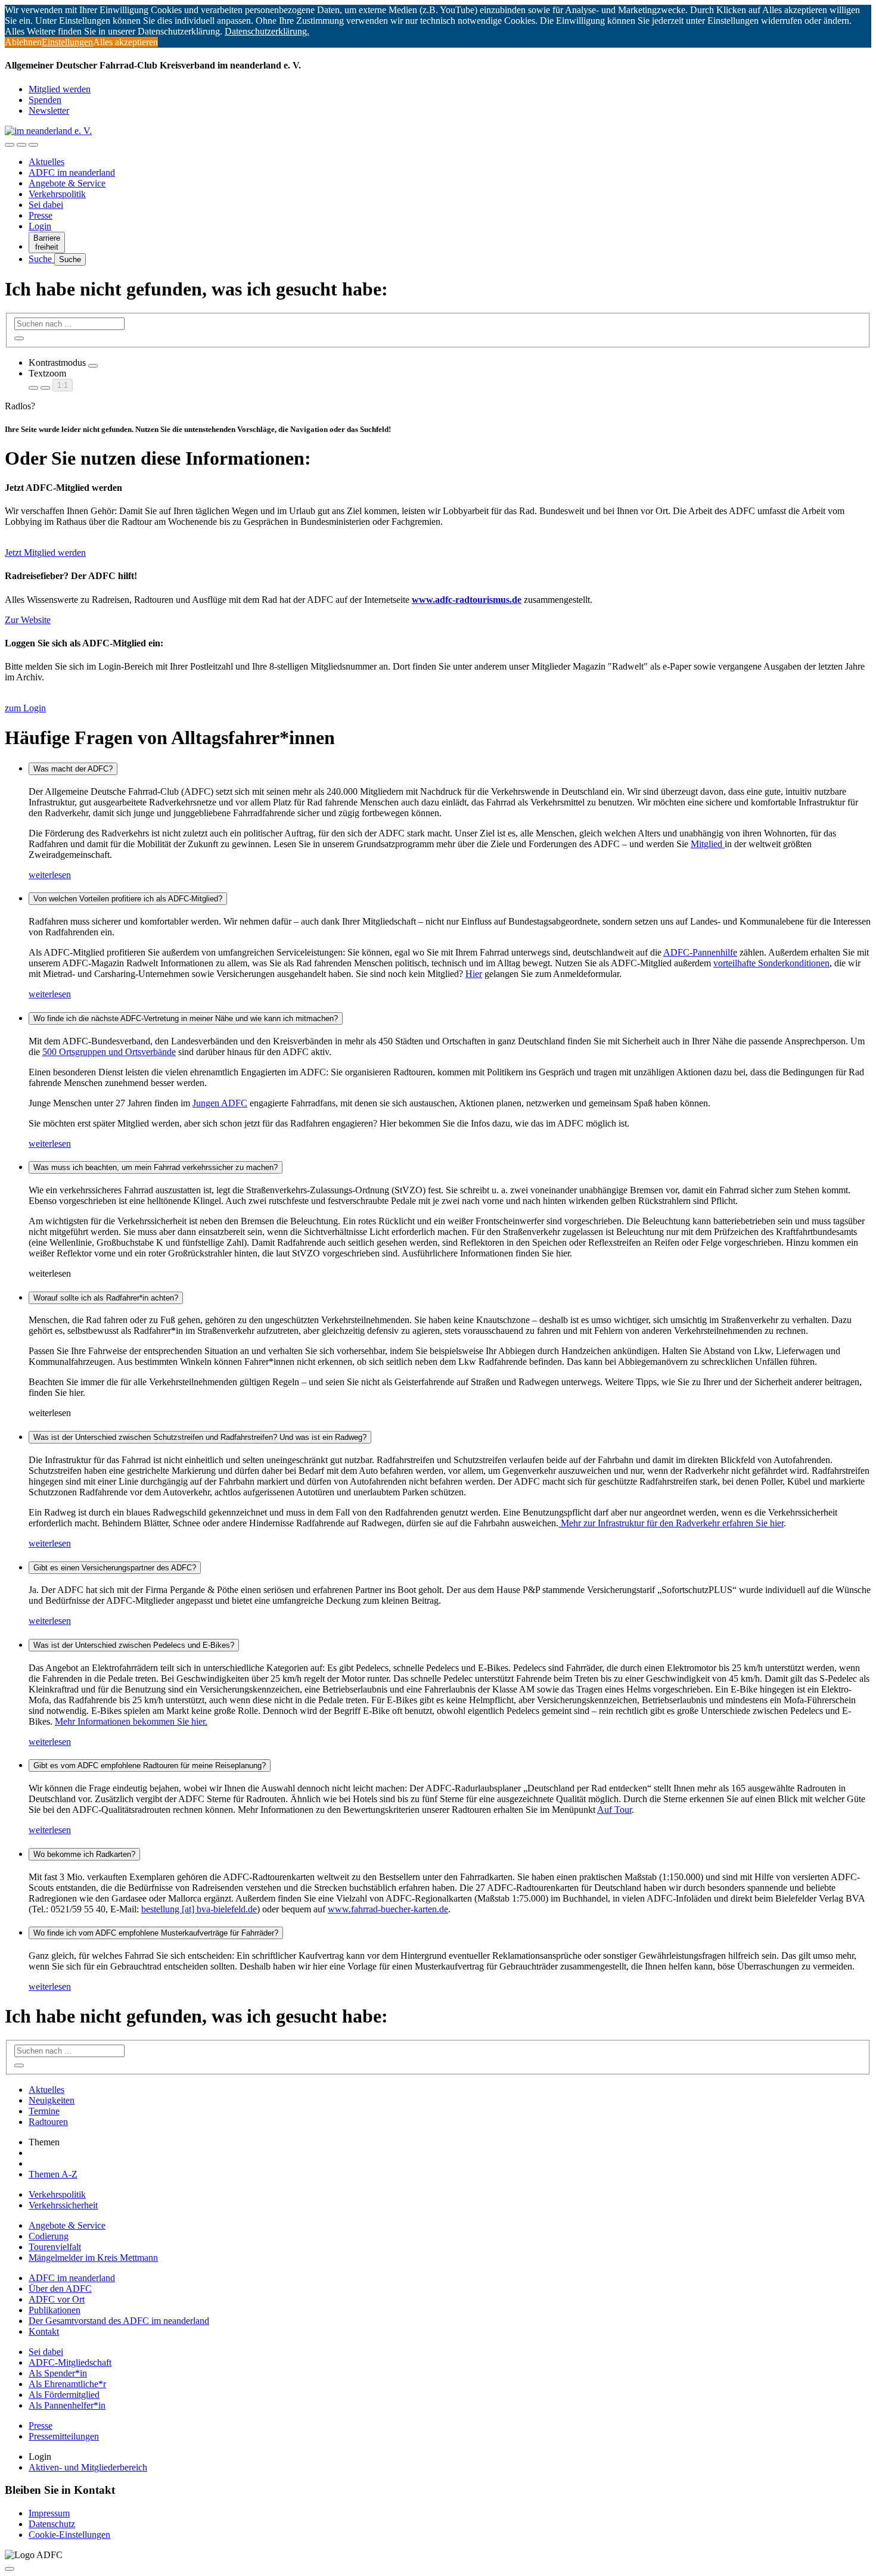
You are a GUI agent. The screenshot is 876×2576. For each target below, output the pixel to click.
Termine (44, 2111)
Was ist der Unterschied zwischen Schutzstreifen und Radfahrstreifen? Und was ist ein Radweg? (200, 1437)
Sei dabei (46, 205)
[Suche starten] (19, 338)
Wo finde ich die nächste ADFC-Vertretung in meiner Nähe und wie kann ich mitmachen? (186, 1018)
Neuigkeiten (52, 2100)
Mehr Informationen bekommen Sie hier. (131, 1721)
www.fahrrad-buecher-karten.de (388, 1909)
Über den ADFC (60, 2289)
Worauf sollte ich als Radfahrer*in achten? (106, 1298)
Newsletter (49, 111)
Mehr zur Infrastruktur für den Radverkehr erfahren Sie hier (671, 1523)
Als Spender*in (58, 2373)
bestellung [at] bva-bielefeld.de (199, 1909)
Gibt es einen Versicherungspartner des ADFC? (115, 1568)
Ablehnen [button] (23, 42)
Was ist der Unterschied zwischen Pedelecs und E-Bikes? (134, 1645)
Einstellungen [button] (67, 42)
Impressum (49, 2513)
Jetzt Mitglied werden (45, 553)
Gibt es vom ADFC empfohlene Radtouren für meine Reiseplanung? (150, 1765)
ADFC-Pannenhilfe (700, 952)
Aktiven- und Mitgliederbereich (88, 2467)
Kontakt (44, 2331)
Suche (41, 259)
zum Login (25, 708)
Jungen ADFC (220, 1103)
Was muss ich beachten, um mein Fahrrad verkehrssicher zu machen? (156, 1167)
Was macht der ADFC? (73, 769)
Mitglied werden (60, 89)
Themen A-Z (53, 2174)
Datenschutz (52, 2524)
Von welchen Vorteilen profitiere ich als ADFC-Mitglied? (128, 899)
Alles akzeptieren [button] (125, 42)
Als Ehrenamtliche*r (67, 2384)
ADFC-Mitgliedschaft (70, 2362)
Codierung (49, 2236)
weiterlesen (50, 875)
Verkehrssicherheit (63, 2205)
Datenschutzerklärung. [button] (267, 31)
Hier (474, 974)
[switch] (93, 366)
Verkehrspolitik (57, 194)
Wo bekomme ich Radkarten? (84, 1854)
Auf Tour (614, 1810)
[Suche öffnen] (21, 145)
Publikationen (55, 2310)
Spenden (45, 100)
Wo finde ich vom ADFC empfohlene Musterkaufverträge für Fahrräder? (156, 1933)
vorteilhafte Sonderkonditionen (771, 963)
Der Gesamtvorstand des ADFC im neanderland (119, 2321)
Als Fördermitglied (64, 2395)
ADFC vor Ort (57, 2299)
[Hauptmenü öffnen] (33, 145)
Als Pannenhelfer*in (67, 2405)
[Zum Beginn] (10, 2569)
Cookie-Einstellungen (69, 2535)
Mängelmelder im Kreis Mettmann (93, 2258)
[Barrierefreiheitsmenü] (10, 145)
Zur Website (28, 620)
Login (40, 226)
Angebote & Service (67, 183)
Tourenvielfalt (55, 2247)
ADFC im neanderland (72, 172)
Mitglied (708, 844)
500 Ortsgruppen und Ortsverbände (109, 1052)
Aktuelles (46, 162)
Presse (41, 215)
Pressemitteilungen (64, 2436)
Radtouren (48, 2122)
